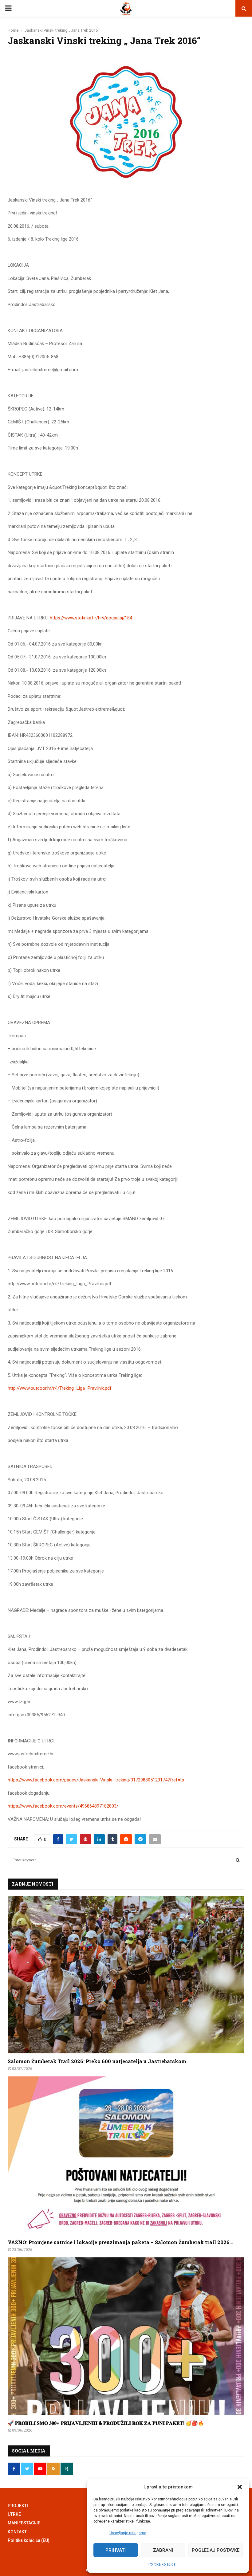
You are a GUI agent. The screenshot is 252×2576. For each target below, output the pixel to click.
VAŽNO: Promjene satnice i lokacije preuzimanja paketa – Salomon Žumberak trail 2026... (120, 2242)
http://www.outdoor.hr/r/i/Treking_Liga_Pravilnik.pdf (60, 1388)
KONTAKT (17, 2532)
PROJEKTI (18, 2506)
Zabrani (163, 2550)
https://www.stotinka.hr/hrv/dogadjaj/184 (91, 618)
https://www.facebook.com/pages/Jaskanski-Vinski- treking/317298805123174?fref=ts (96, 1780)
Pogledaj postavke (216, 2550)
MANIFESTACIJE (24, 2523)
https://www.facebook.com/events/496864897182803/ (63, 1806)
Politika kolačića (162, 2564)
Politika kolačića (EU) (29, 2540)
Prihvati (116, 2550)
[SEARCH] (238, 1860)
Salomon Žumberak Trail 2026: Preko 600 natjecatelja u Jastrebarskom (97, 2061)
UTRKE (14, 2514)
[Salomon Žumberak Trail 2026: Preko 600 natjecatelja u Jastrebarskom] (126, 1975)
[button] (240, 2487)
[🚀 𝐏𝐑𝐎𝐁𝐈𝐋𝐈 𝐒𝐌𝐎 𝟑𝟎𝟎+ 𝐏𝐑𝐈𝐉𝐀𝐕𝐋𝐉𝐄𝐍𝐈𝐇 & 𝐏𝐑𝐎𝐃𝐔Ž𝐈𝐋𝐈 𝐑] (126, 2336)
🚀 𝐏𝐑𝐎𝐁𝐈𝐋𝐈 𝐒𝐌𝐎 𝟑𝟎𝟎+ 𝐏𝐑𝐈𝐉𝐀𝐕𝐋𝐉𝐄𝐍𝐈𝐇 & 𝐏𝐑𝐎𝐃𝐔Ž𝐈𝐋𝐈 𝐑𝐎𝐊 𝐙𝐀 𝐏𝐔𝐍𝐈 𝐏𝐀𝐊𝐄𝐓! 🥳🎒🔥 (106, 2423)
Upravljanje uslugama (128, 2533)
